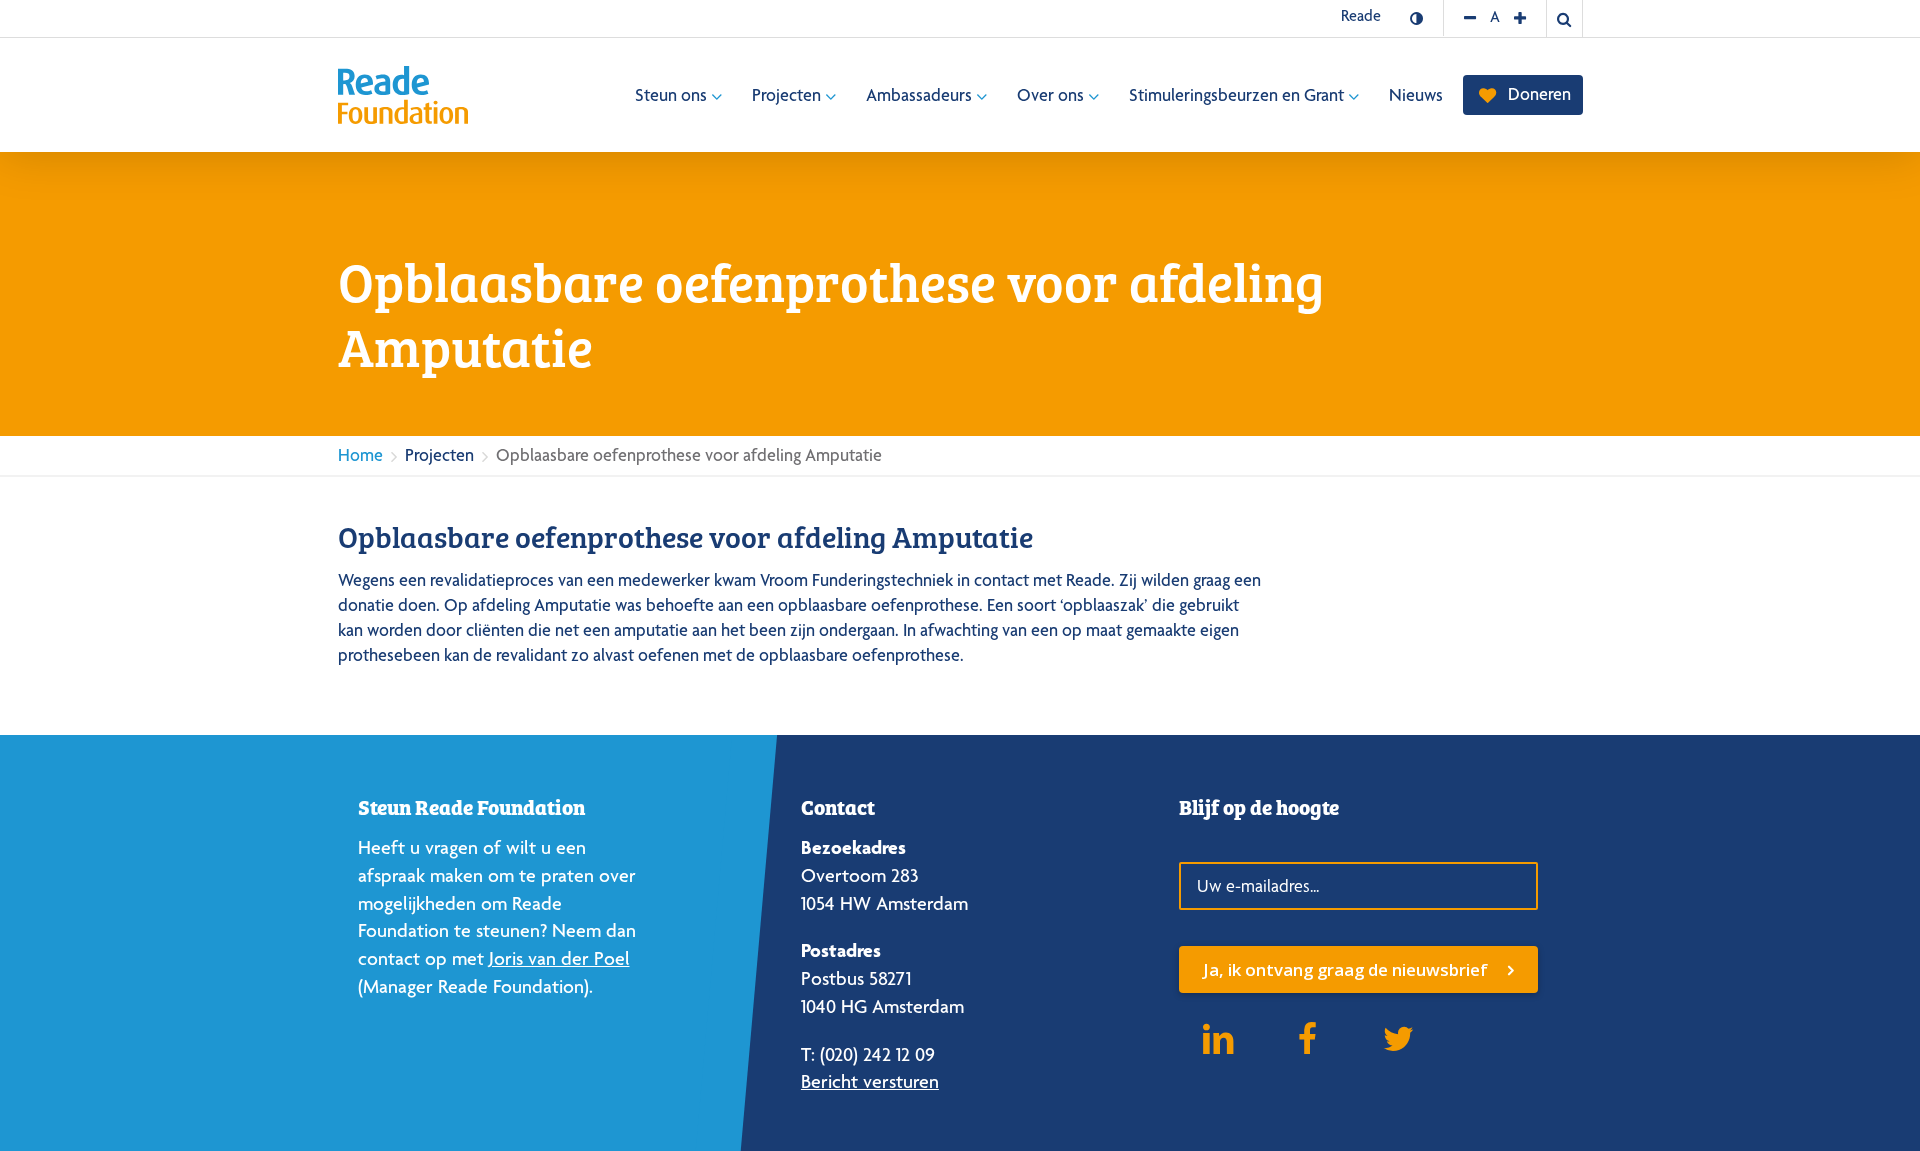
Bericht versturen (870, 1081)
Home (360, 454)
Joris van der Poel (559, 958)
